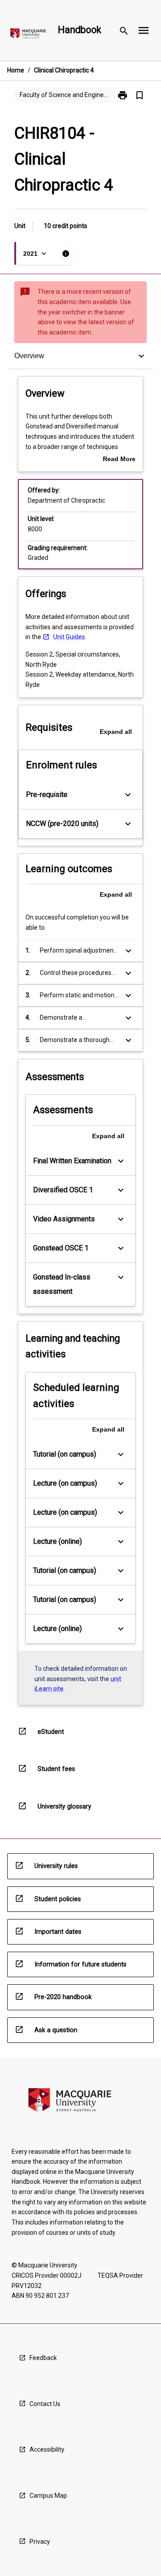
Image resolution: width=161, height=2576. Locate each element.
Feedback (43, 2358)
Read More (119, 460)
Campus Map (48, 2495)
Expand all (116, 732)
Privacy (40, 2542)
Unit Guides (69, 637)
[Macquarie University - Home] (28, 35)
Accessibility (47, 2449)
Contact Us (45, 2404)
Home (16, 70)
